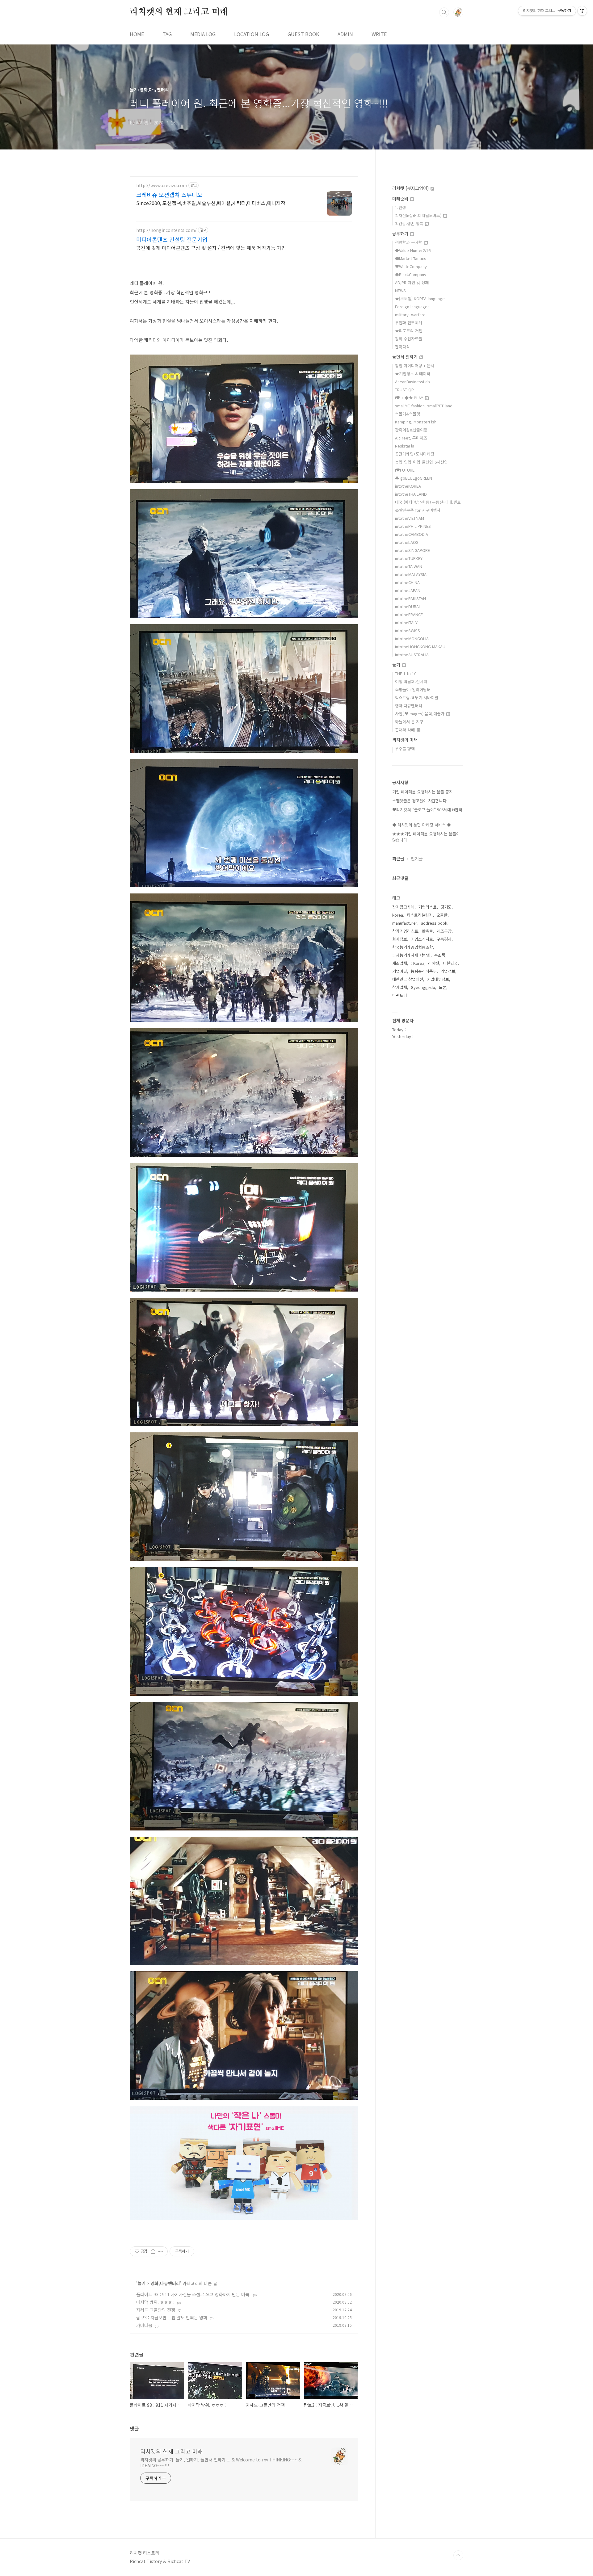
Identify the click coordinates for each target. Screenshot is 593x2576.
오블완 (442, 915)
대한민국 (450, 963)
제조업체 (400, 963)
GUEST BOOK (303, 34)
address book (434, 923)
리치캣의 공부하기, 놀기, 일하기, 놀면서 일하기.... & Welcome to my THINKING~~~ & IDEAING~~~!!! (221, 2463)
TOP (458, 2555)
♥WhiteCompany (411, 266)
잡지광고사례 (403, 907)
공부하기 (401, 233)
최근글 (398, 859)
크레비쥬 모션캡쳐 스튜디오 (169, 195)
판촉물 (427, 931)
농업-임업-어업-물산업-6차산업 (421, 462)
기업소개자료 (422, 939)
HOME (137, 34)
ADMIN (345, 34)
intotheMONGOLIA (412, 639)
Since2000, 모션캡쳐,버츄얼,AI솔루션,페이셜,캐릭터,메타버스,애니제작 (211, 203)
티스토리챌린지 (420, 915)
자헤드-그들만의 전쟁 (156, 2310)
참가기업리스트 (405, 931)
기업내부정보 (438, 979)
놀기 (141, 2283)
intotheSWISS (408, 630)
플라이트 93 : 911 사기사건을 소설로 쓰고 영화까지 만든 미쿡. (193, 2294)
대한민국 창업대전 (408, 979)
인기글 (417, 859)
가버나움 (144, 2325)
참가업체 (400, 987)
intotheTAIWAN (409, 566)
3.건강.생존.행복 (410, 223)
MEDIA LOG (203, 34)
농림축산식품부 (424, 971)
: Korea (418, 963)
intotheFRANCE (409, 614)
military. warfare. (411, 315)
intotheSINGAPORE (412, 550)
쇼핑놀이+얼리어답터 (413, 689)
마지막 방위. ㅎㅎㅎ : (155, 2302)
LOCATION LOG (252, 34)
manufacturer (405, 923)
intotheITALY (406, 622)
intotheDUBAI (407, 606)
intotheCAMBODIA (412, 534)
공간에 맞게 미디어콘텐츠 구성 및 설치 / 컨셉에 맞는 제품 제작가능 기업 (211, 248)
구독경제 (444, 939)
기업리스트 (427, 907)
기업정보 (448, 971)
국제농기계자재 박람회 (411, 955)
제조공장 (444, 931)
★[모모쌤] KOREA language (420, 298)
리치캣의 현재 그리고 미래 (179, 12)
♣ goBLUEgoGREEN (414, 478)
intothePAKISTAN (410, 598)
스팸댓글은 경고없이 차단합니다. (420, 801)
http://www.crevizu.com (162, 185)
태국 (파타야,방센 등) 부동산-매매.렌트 (428, 502)
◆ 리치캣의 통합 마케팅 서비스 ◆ (422, 825)
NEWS (400, 290)
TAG (167, 34)
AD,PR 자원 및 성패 (412, 282)
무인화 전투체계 (409, 323)
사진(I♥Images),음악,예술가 (420, 714)
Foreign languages (412, 307)
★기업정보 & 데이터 (413, 374)
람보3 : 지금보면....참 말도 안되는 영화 (172, 2318)
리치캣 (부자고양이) (411, 188)
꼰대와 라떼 (406, 730)
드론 (443, 987)
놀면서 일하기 (406, 357)
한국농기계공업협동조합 (413, 947)
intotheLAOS (407, 542)
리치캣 (434, 963)
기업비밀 (400, 971)
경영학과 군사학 (409, 242)
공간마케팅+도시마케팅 (415, 454)
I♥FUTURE (405, 470)
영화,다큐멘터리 (165, 2283)
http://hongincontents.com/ (166, 230)
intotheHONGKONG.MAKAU (420, 647)
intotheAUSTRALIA (412, 655)
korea (398, 915)
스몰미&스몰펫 (408, 414)
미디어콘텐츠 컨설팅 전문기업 (172, 239)
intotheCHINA (407, 582)
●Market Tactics (411, 258)
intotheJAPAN (408, 590)
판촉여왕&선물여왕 (411, 430)
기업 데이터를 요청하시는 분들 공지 (423, 792)
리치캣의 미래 (405, 740)
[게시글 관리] (161, 2251)
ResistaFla (405, 446)
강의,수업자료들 (409, 339)
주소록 (440, 955)
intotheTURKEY (409, 558)
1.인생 (400, 207)
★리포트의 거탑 (409, 331)
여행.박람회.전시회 (411, 681)
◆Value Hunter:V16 (413, 250)
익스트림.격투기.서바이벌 (417, 698)
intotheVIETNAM (410, 518)
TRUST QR (404, 390)
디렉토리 (400, 995)
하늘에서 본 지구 (409, 722)
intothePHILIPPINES (413, 526)
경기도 (446, 907)
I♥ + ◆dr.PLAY (410, 398)
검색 (444, 12)
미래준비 (401, 199)
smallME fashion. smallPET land (424, 406)
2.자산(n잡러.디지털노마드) (419, 215)
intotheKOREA (408, 486)
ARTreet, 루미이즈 (411, 438)
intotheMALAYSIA (411, 574)
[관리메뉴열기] (582, 11)
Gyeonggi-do (423, 987)
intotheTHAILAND (411, 494)
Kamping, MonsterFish (416, 422)
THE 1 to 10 (406, 673)
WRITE (379, 34)
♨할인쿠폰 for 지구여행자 (418, 510)
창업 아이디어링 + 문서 (415, 366)
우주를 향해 (405, 748)
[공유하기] (153, 2251)
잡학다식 (402, 347)
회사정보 (400, 939)
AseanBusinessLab (412, 382)
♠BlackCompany (411, 274)
